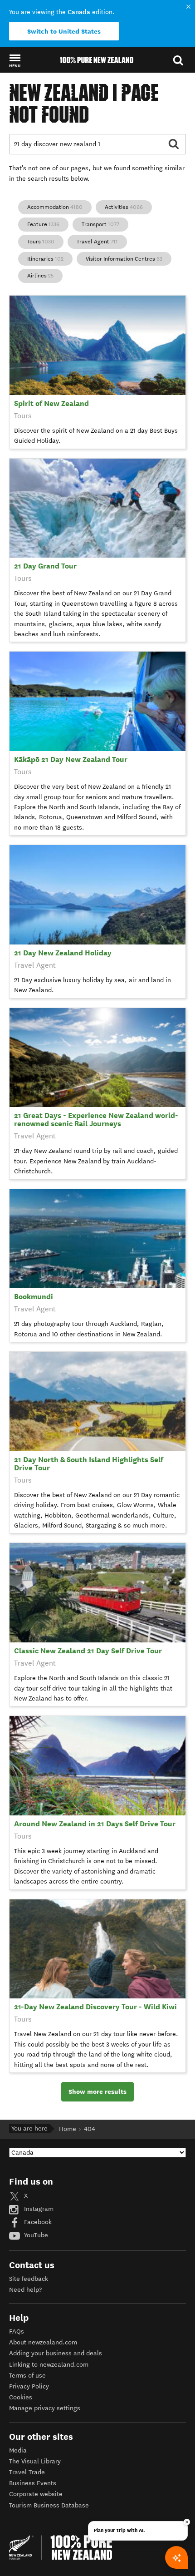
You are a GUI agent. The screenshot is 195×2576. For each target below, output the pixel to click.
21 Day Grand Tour (45, 566)
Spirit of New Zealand (51, 403)
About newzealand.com (43, 2342)
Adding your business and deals (56, 2353)
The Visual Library (35, 2461)
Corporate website (36, 2494)
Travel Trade (27, 2472)
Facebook (37, 2222)
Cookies (21, 2397)
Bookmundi (34, 1297)
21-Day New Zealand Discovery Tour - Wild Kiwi (95, 2007)
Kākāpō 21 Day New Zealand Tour (71, 759)
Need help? (25, 2290)
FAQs (17, 2331)
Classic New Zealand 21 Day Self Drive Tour (88, 1651)
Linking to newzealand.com (49, 2365)
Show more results (97, 2091)
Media (18, 2450)
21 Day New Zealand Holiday (63, 953)
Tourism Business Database (49, 2505)
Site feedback (29, 2279)
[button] (15, 60)
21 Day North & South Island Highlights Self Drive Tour (89, 1464)
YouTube (35, 2235)
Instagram (38, 2209)
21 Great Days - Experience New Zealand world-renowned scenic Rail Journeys (96, 1120)
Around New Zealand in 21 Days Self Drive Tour (95, 1824)
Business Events (33, 2483)
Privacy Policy (29, 2386)
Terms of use (27, 2376)
